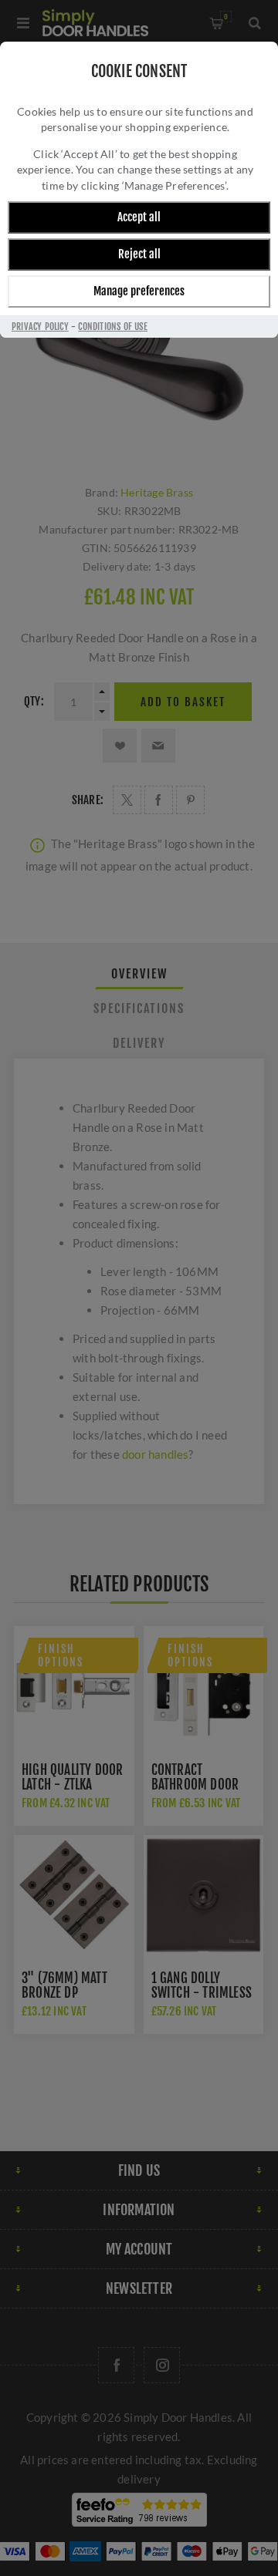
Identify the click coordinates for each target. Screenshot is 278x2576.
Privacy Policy (40, 327)
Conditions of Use (112, 327)
